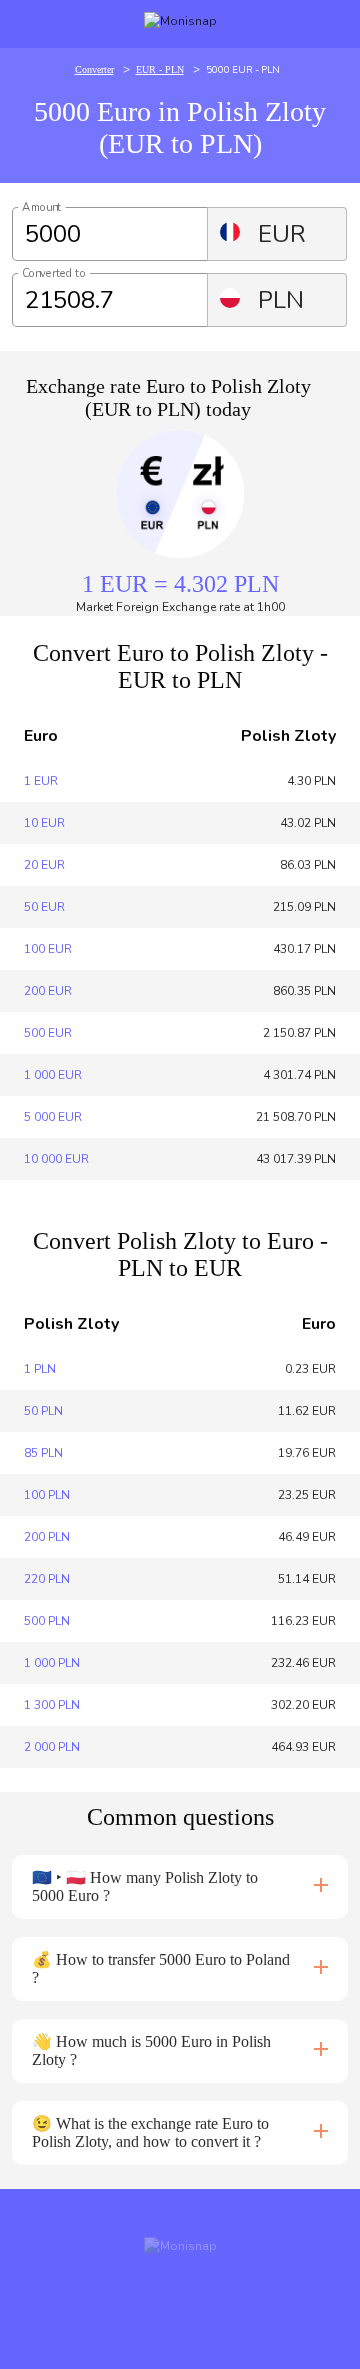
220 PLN (47, 1579)
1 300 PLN (52, 1705)
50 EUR (44, 907)
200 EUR (48, 991)
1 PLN (40, 1369)
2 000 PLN (52, 1747)
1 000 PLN (52, 1663)
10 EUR (44, 823)
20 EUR (44, 865)
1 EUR (41, 781)
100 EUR (48, 949)
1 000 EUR (53, 1075)
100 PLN (47, 1495)
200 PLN (47, 1537)
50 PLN (43, 1411)
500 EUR (48, 1033)
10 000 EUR (56, 1159)
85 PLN (43, 1453)
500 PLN (47, 1621)
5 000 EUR (53, 1117)
